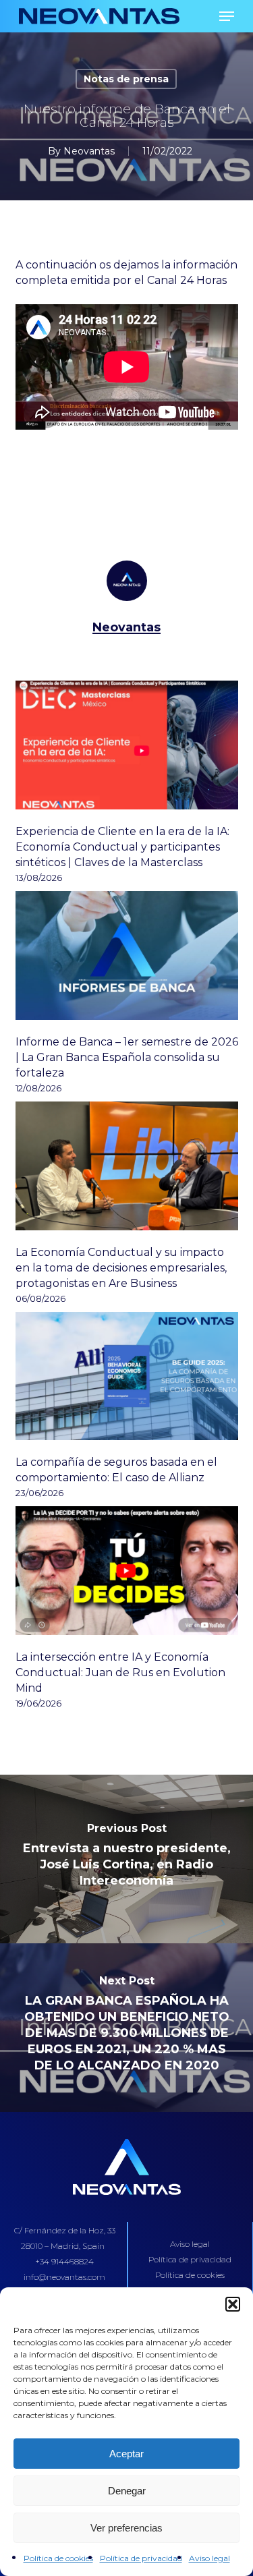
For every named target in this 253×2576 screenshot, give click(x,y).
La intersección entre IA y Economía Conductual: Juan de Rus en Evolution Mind (120, 1672)
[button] (233, 2304)
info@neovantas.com (64, 2277)
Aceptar (126, 2454)
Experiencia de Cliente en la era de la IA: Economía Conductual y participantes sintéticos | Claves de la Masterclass (122, 847)
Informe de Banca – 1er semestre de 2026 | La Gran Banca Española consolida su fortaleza (127, 1057)
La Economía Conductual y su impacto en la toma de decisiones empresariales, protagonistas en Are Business (121, 1268)
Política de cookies (58, 2558)
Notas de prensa (126, 79)
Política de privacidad (141, 2558)
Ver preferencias (126, 2528)
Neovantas (89, 151)
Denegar (127, 2491)
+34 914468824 (64, 2261)
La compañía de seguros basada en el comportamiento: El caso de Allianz (116, 1470)
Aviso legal (209, 2558)
